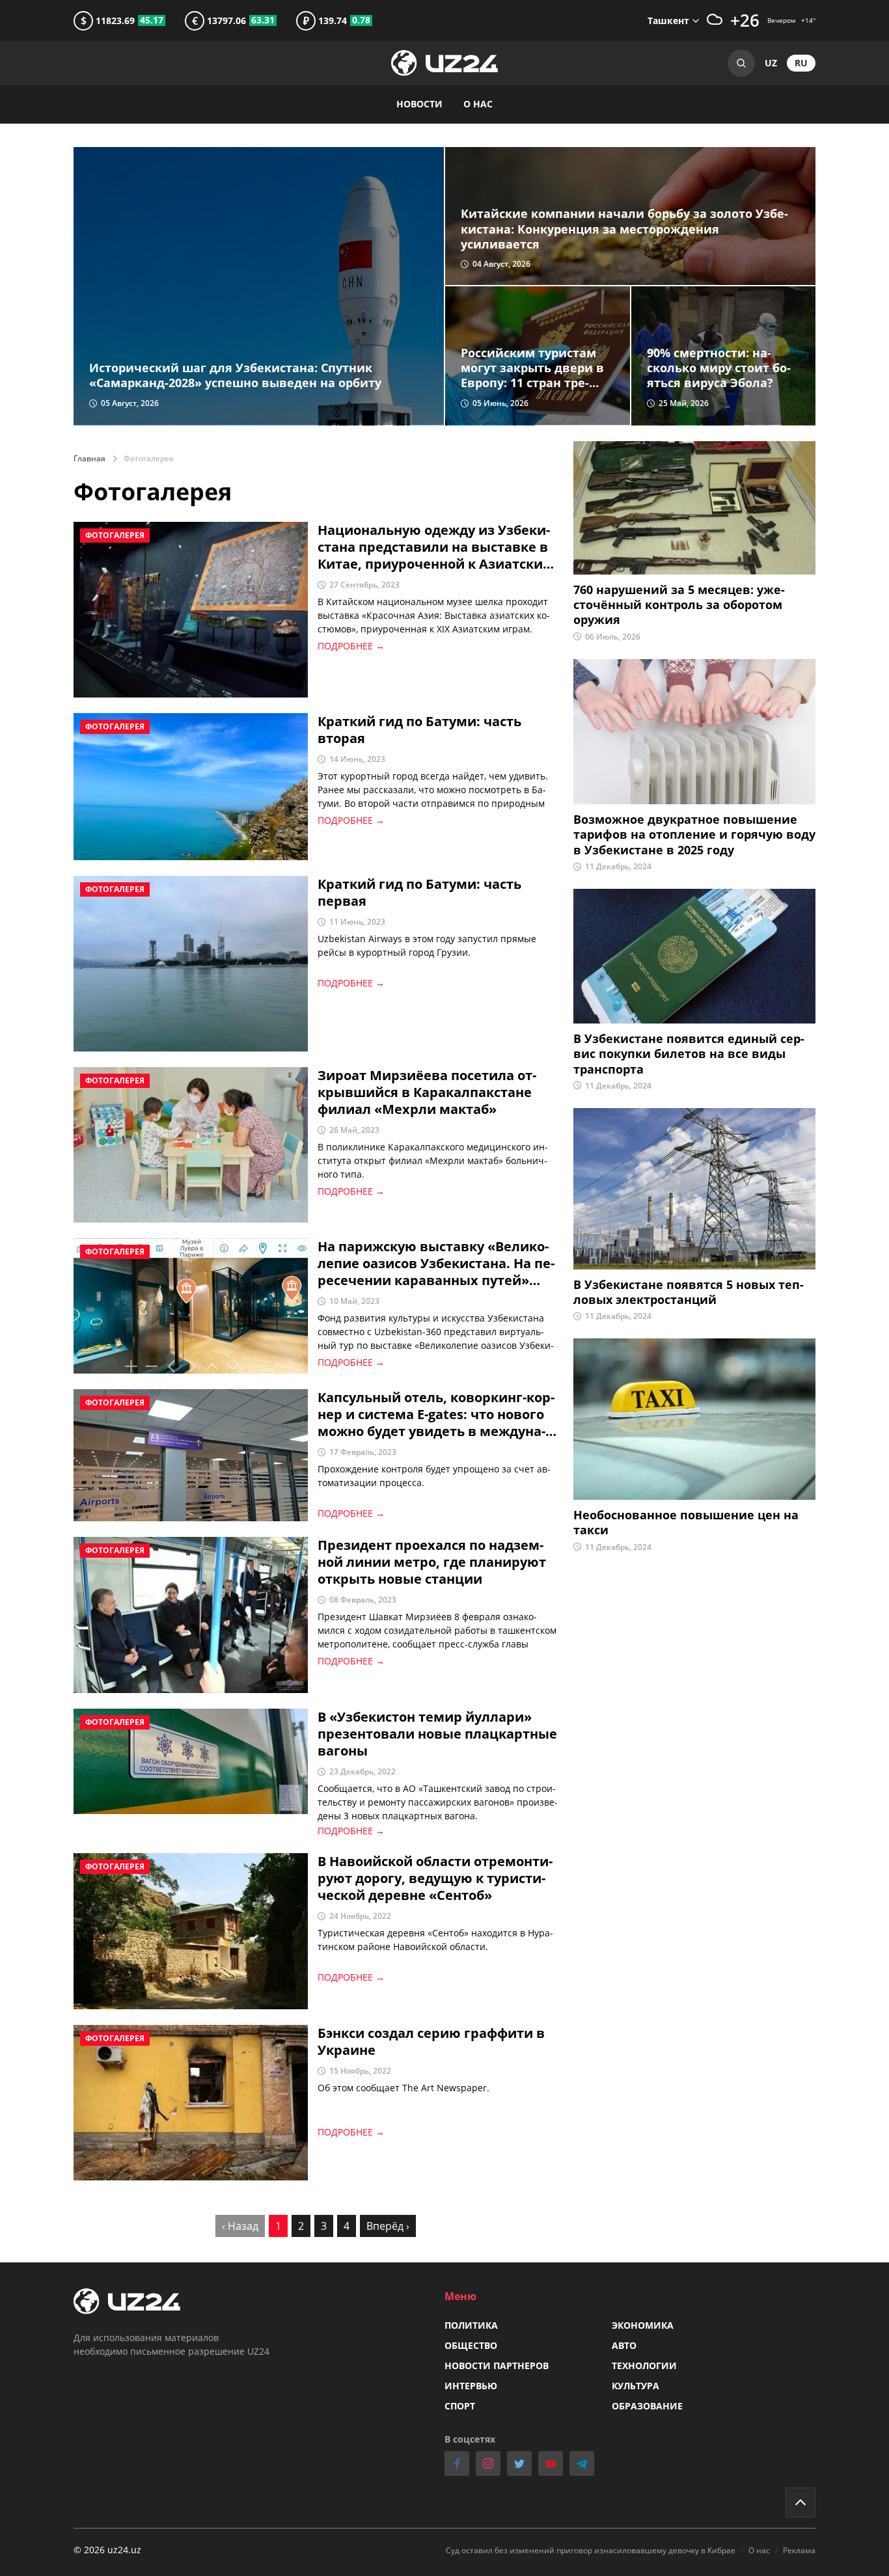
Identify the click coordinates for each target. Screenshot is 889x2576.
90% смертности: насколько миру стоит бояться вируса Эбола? (719, 368)
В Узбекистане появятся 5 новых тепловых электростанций (689, 1292)
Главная (89, 458)
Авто (624, 2345)
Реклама (799, 2550)
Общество (471, 2345)
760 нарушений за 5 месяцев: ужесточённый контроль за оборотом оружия (679, 605)
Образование (647, 2406)
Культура (636, 2386)
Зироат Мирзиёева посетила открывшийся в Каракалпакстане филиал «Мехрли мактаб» (427, 1092)
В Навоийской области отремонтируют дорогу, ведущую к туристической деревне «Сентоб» (435, 1878)
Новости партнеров (497, 2366)
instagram (488, 2463)
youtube (551, 2463)
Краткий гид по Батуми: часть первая (419, 893)
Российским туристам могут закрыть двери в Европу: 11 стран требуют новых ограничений (532, 368)
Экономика (643, 2325)
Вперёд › (388, 2226)
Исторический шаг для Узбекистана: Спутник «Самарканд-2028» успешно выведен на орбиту (235, 375)
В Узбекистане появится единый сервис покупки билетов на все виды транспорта (689, 1054)
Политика (471, 2325)
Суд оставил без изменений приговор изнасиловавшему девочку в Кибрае (591, 2550)
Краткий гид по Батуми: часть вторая (419, 730)
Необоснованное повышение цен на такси (686, 1523)
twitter (519, 2463)
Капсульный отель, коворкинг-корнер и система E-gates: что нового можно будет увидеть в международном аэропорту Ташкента (436, 1415)
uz (771, 63)
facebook (457, 2463)
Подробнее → (351, 646)
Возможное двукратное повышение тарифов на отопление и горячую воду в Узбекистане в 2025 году (694, 835)
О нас (478, 104)
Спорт (460, 2406)
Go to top (800, 2502)
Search (741, 63)
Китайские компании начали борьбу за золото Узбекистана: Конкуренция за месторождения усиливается (624, 229)
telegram (582, 2463)
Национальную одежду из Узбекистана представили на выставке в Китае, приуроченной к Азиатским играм (436, 547)
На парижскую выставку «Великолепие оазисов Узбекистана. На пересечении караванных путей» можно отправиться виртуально (436, 1264)
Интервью (471, 2386)
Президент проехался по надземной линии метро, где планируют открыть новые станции (432, 1562)
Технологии (644, 2366)
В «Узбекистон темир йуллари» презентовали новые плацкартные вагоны (437, 1734)
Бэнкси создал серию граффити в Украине (431, 2042)
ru (801, 63)
